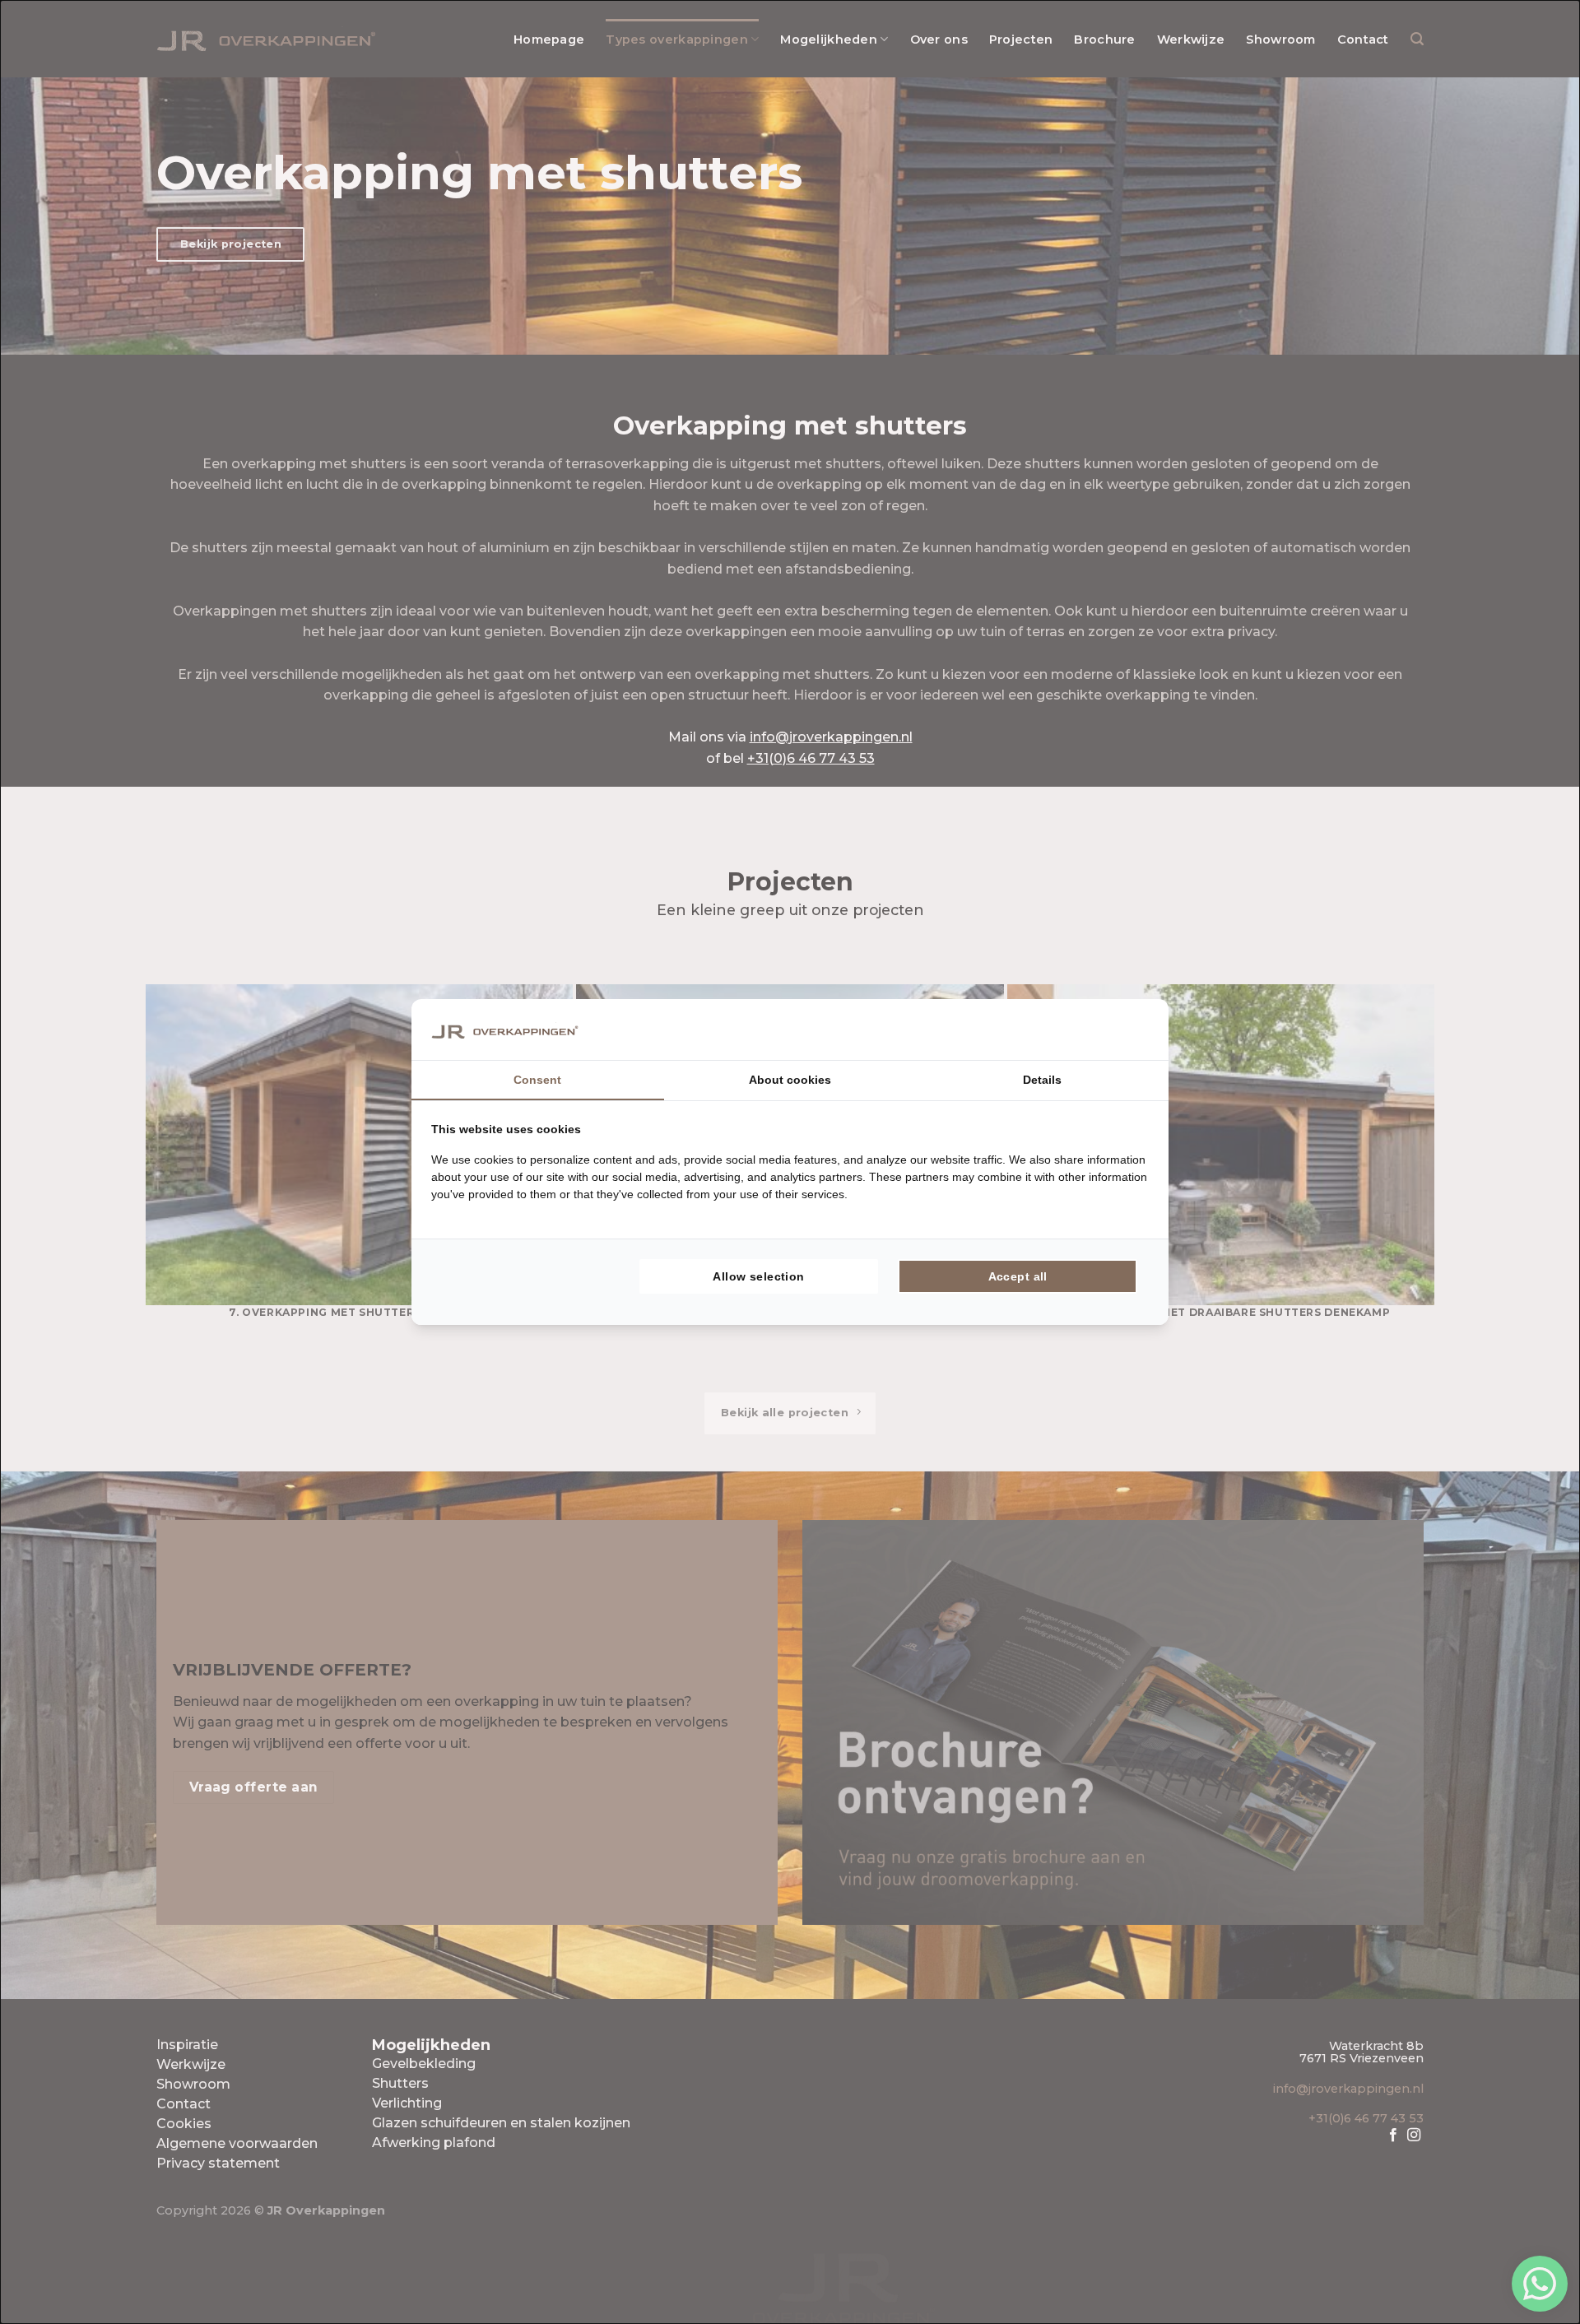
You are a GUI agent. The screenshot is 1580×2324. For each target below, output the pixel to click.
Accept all (1018, 1276)
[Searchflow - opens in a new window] (1128, 1030)
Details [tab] (1042, 1080)
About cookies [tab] (790, 1080)
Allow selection (758, 1276)
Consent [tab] (537, 1080)
